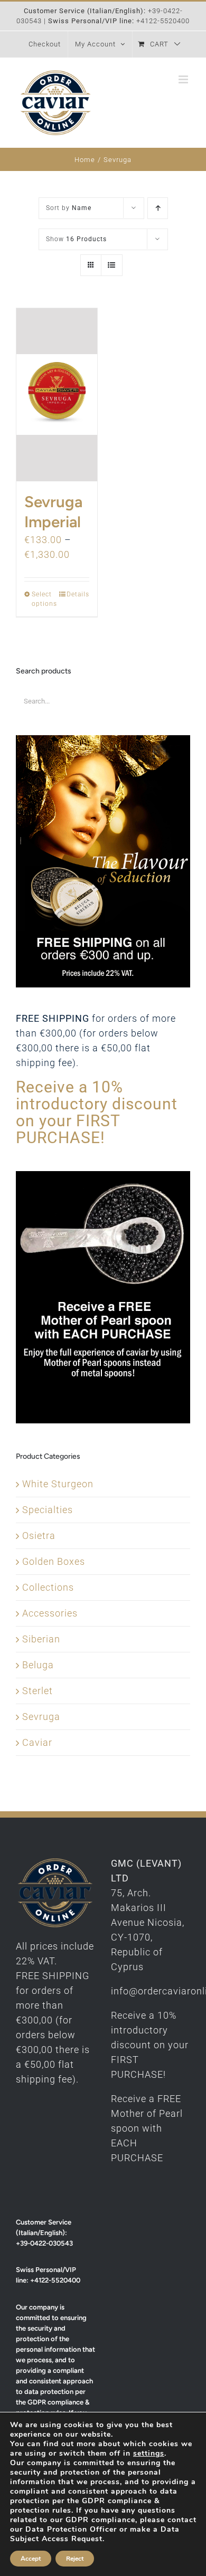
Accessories (50, 1613)
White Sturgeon (58, 1484)
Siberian (41, 1639)
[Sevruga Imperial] (57, 395)
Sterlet (38, 1691)
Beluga (38, 1665)
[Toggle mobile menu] (184, 79)
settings (149, 2454)
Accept (31, 2559)
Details (78, 594)
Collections (48, 1587)
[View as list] (112, 265)
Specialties (48, 1510)
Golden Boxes (54, 1561)
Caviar (37, 1742)
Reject (75, 2559)
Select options (44, 599)
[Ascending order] (158, 208)
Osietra (39, 1536)
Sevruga (41, 1717)
